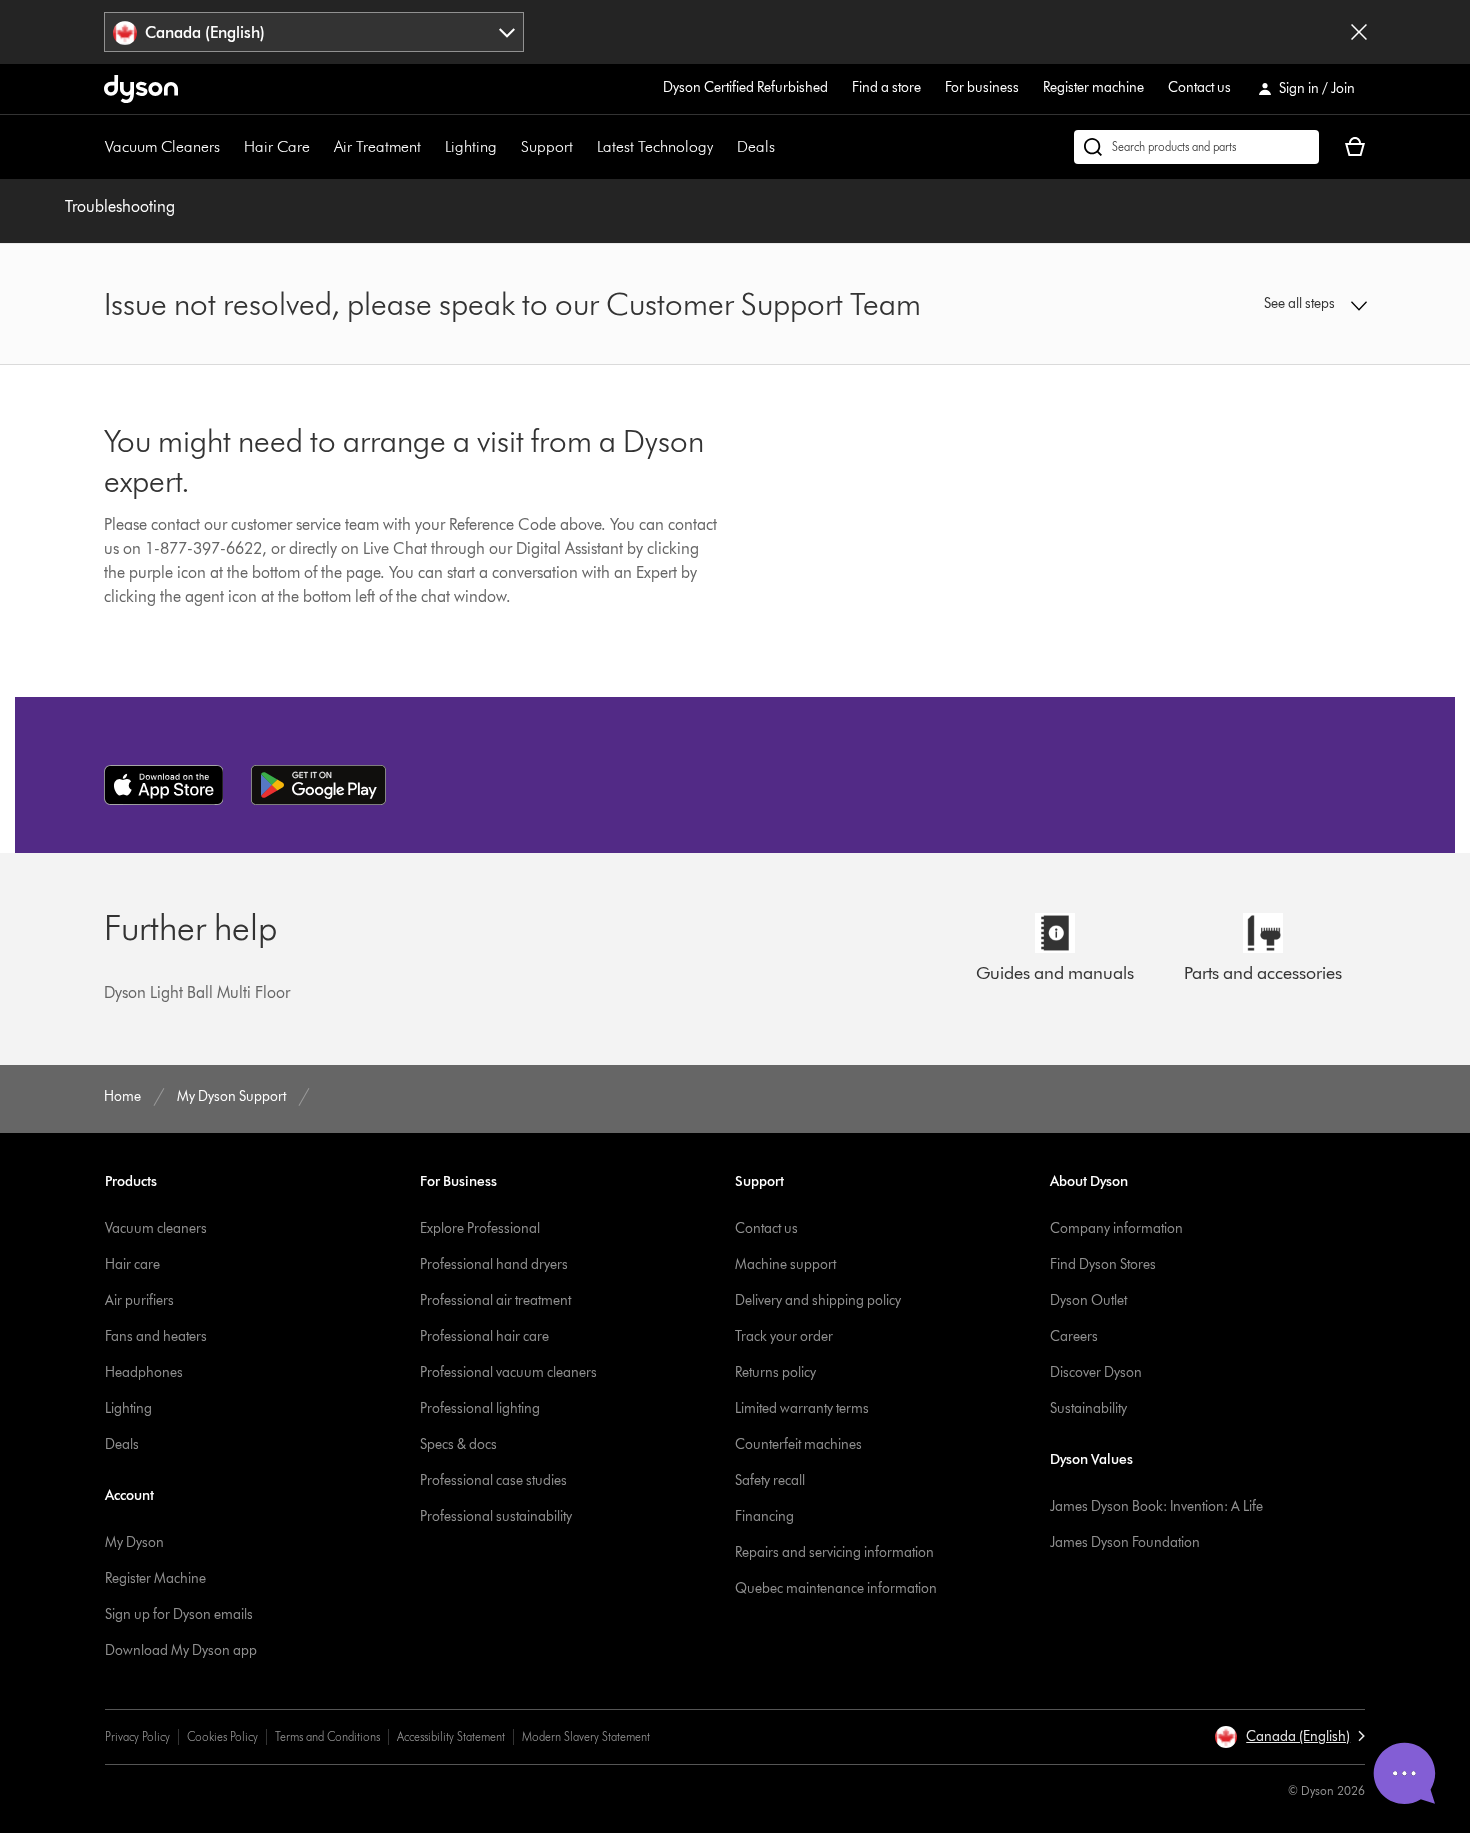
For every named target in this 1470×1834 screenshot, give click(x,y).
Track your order (784, 1336)
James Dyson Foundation (1125, 1542)
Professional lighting (480, 1408)
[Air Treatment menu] (431, 147)
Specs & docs (458, 1444)
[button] (1221, 304)
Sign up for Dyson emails (179, 1614)
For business (982, 87)
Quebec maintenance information (836, 1588)
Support (547, 146)
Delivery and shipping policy (818, 1300)
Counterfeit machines (798, 1444)
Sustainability (1088, 1408)
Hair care (132, 1264)
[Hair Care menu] (320, 147)
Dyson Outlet (1088, 1300)
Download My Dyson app (181, 1650)
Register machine (1093, 87)
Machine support (785, 1264)
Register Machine (155, 1578)
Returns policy (775, 1372)
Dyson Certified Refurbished (745, 87)
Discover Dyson (1096, 1372)
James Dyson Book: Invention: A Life (1156, 1506)
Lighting (471, 146)
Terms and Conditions (327, 1736)
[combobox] (314, 32)
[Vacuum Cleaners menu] (230, 147)
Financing (764, 1516)
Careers (1074, 1336)
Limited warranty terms (802, 1408)
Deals (756, 146)
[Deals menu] (785, 147)
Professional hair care (484, 1336)
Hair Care (277, 146)
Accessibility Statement (451, 1736)
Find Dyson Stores (1103, 1264)
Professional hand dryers (494, 1264)
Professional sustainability (496, 1516)
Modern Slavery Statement (586, 1736)
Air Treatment (377, 146)
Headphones (144, 1372)
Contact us (1199, 87)
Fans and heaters (156, 1336)
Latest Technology (655, 146)
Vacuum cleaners (156, 1228)
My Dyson (134, 1542)
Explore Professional (480, 1228)
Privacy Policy (137, 1736)
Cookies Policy (222, 1736)
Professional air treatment (495, 1300)
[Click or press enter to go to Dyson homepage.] (141, 89)
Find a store (886, 87)
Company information (1116, 1228)
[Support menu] (583, 147)
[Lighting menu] (507, 147)
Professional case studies (493, 1480)
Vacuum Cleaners (162, 146)
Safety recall (770, 1480)
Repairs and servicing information (834, 1552)
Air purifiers (139, 1300)
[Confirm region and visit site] (1359, 32)
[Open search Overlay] (1196, 147)
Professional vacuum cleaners (508, 1372)
